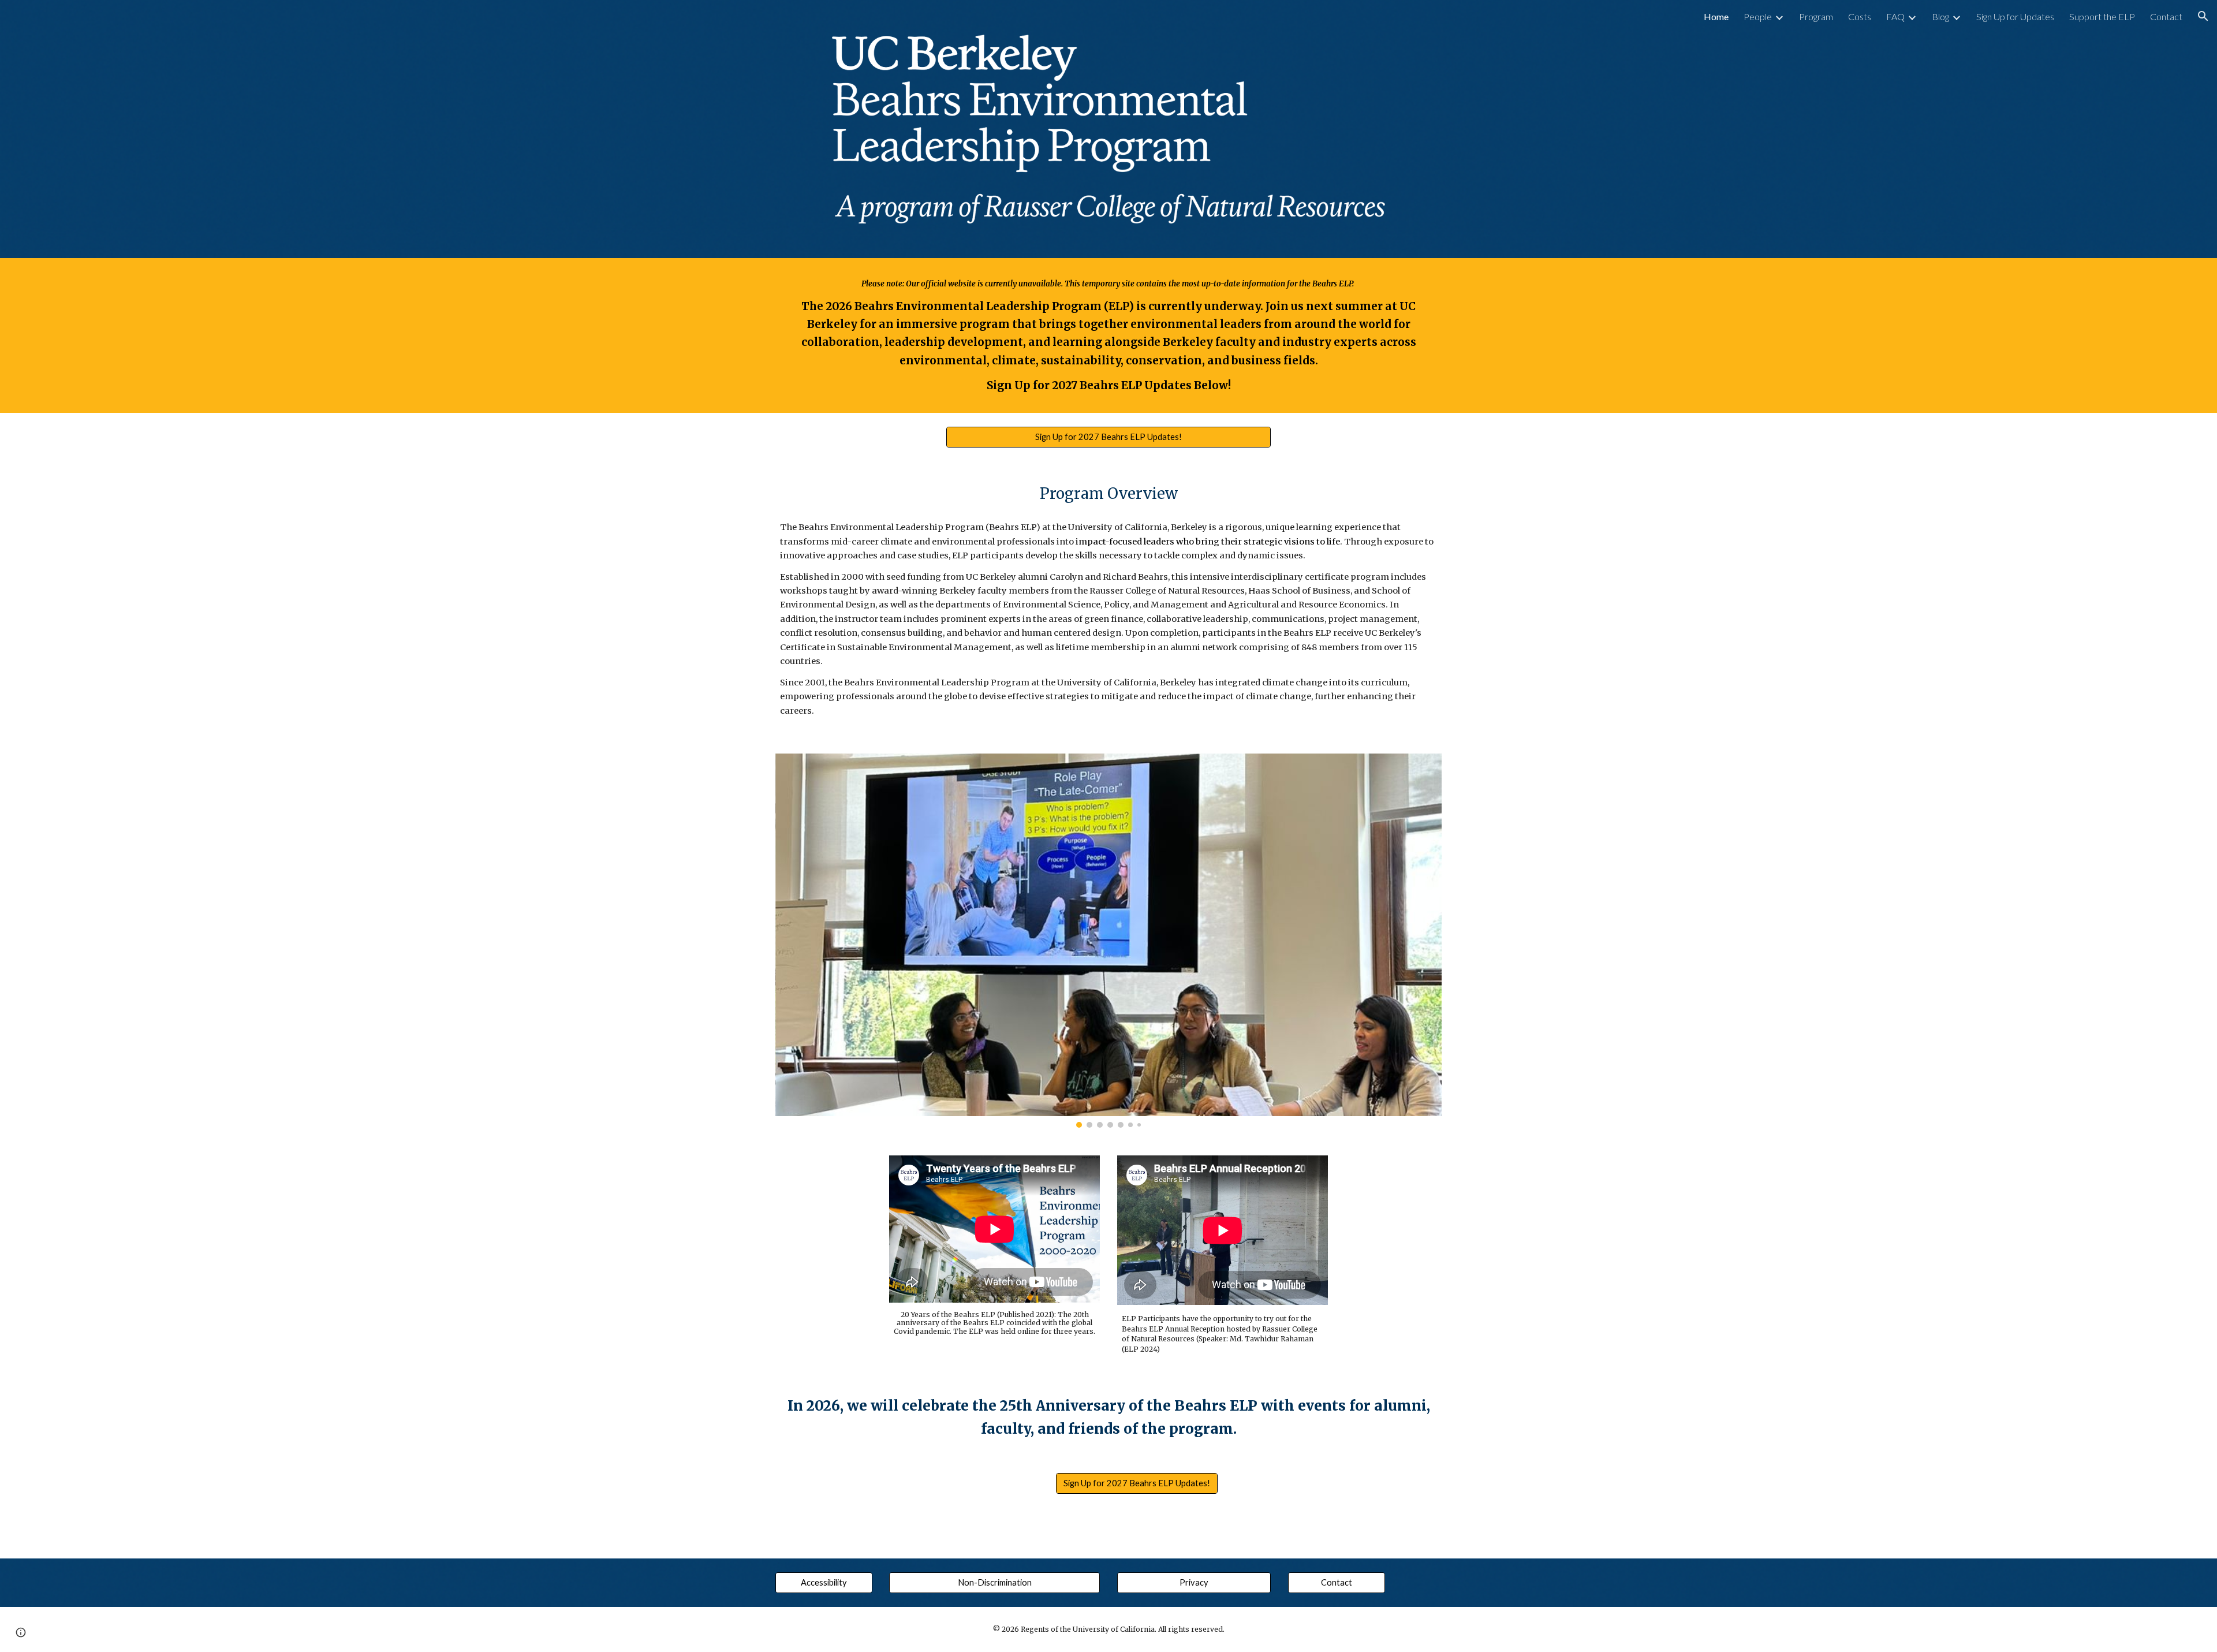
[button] (2203, 16)
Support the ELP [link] (2102, 16)
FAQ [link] (1895, 16)
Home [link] (1716, 16)
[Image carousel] (1108, 940)
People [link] (1758, 16)
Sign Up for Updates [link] (2015, 16)
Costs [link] (1860, 16)
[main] (1108, 335)
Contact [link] (2166, 16)
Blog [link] (1940, 16)
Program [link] (1816, 16)
